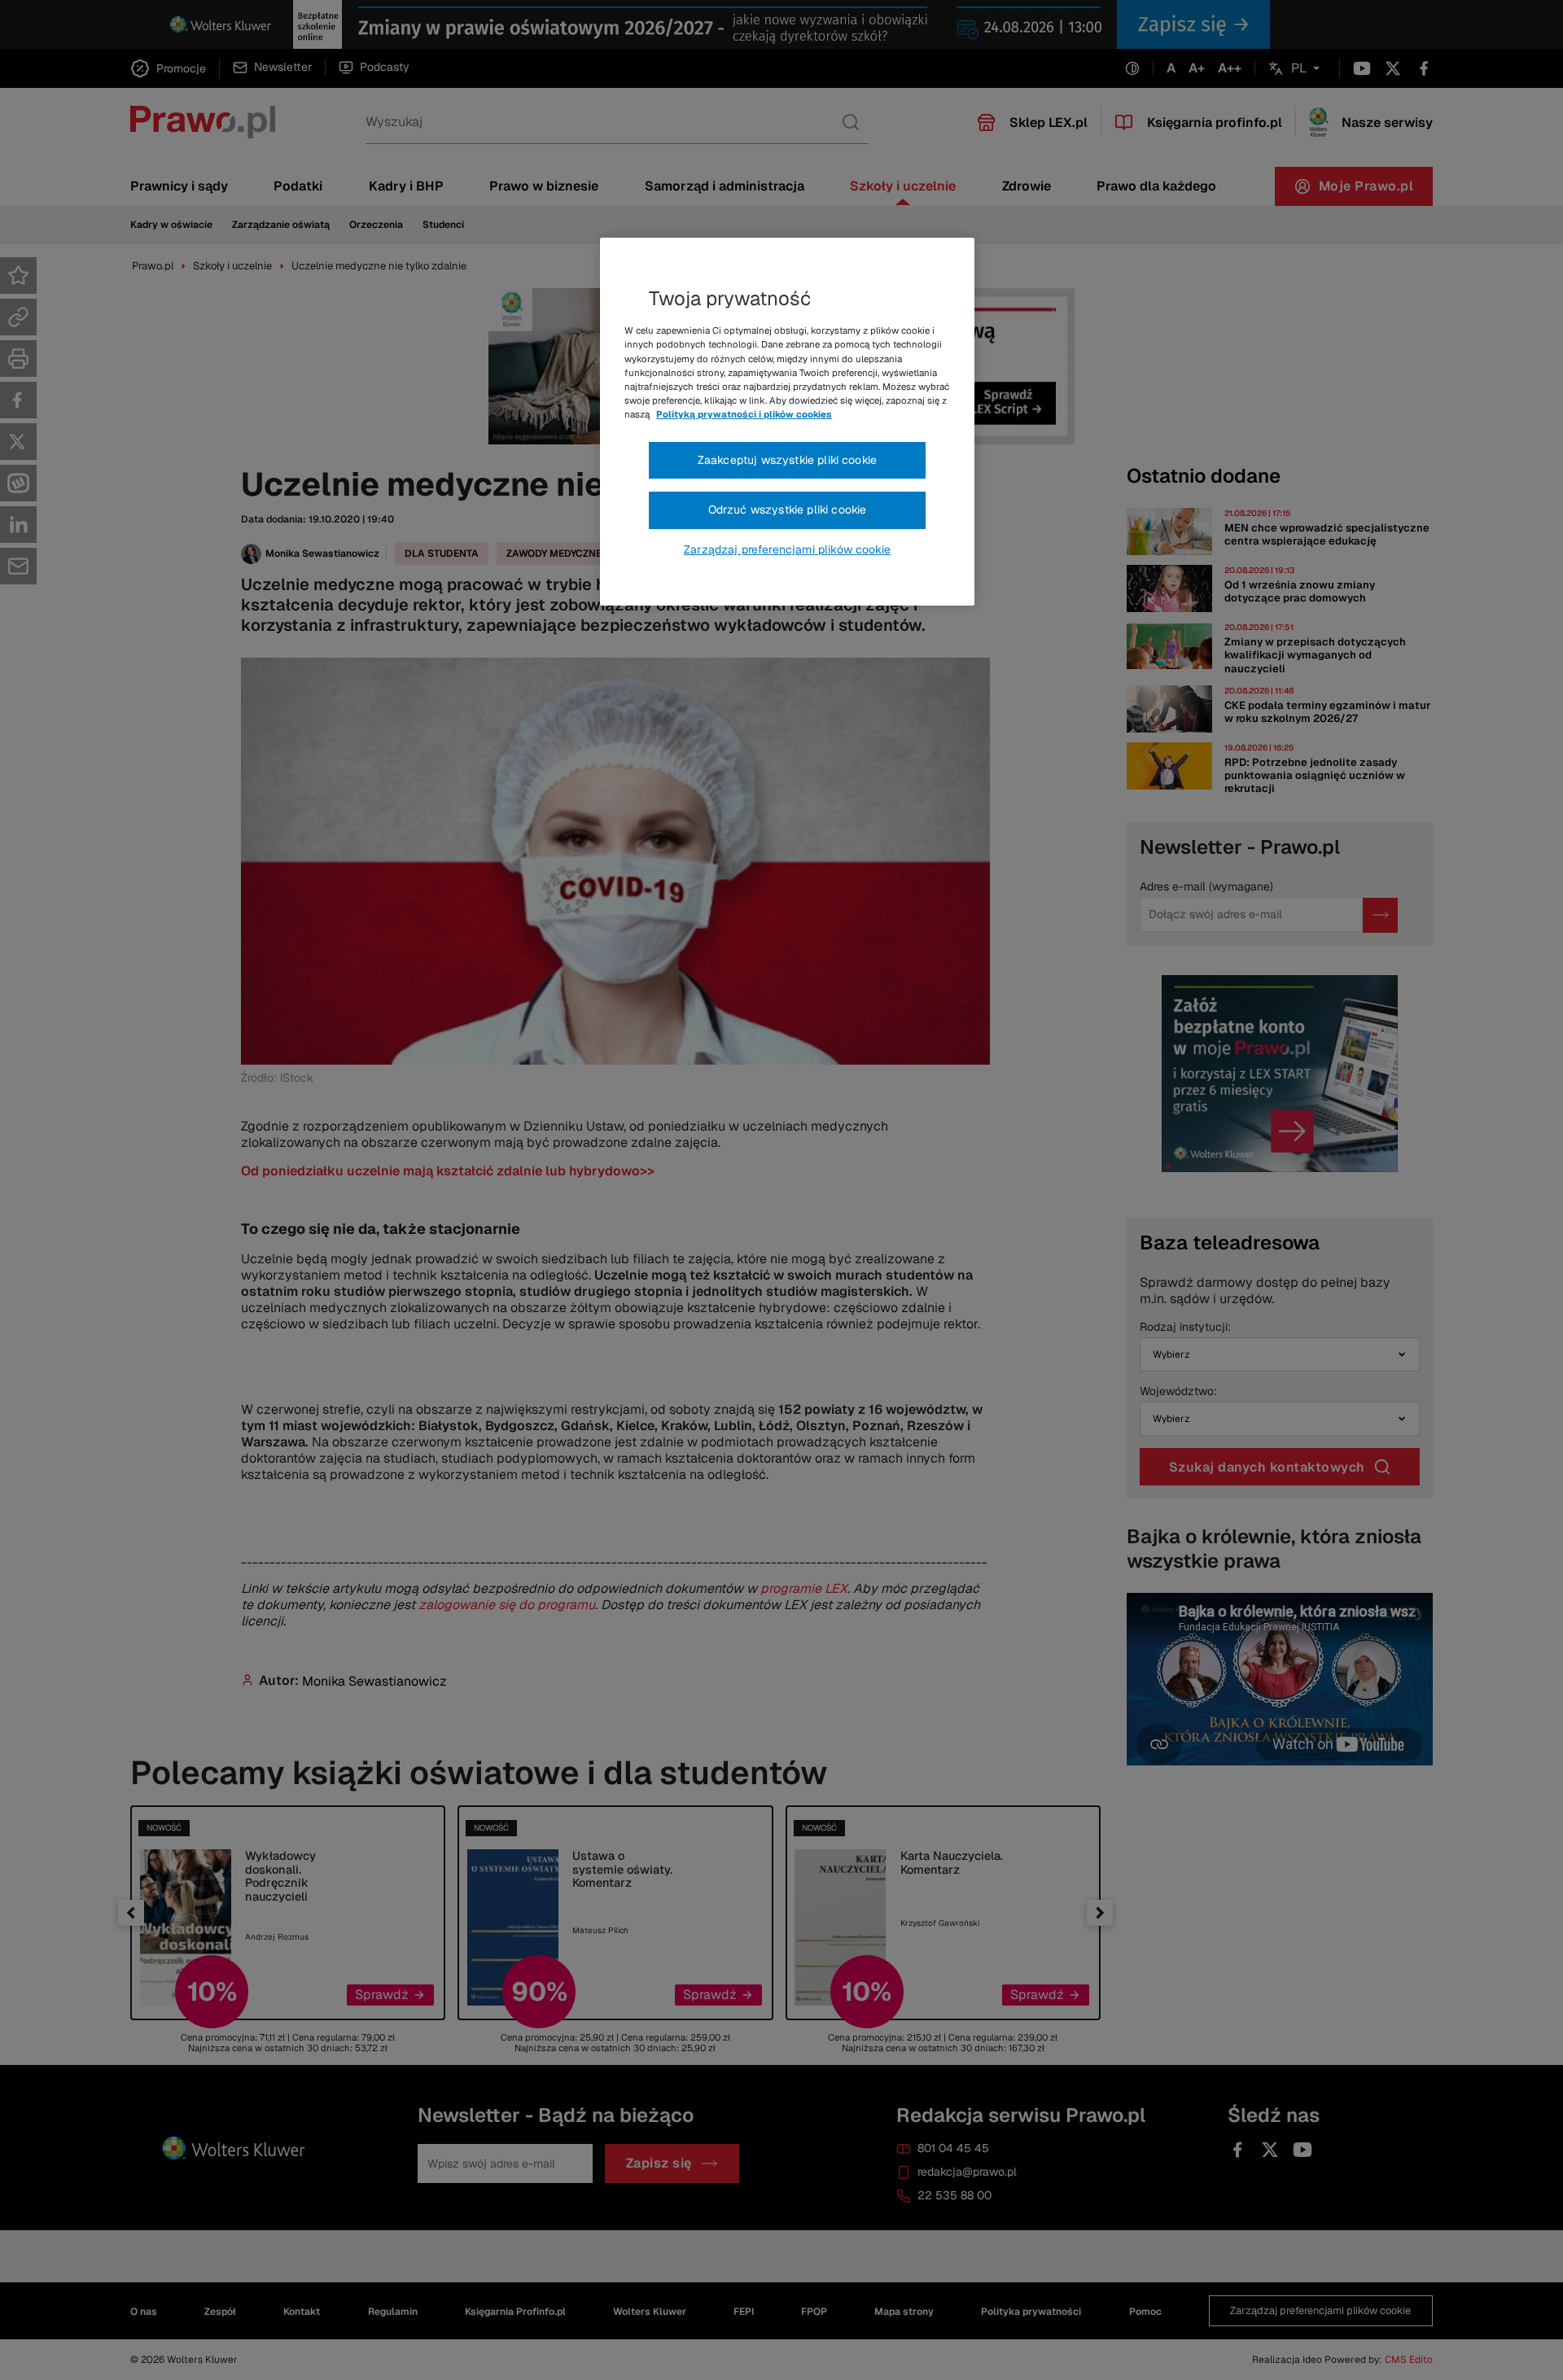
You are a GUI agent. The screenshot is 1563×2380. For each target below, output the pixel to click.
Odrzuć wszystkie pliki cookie (788, 510)
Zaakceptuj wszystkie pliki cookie (787, 460)
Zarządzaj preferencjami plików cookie (787, 549)
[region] (787, 422)
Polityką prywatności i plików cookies (744, 414)
